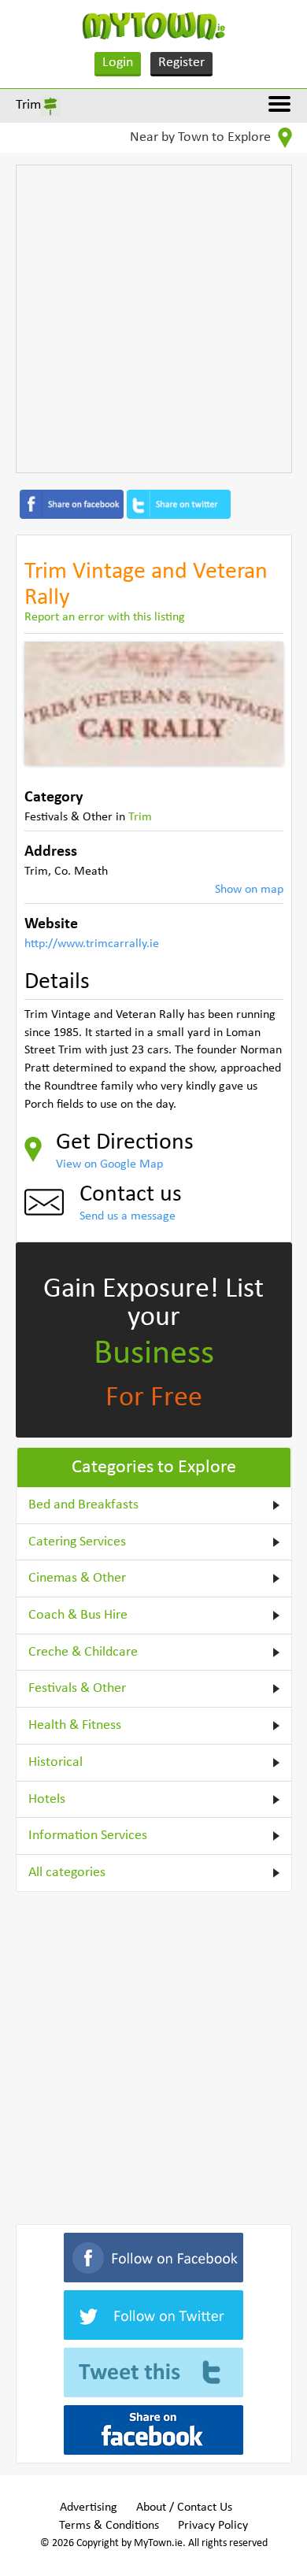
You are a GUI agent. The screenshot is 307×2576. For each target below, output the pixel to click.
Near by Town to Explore (202, 137)
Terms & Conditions (109, 2526)
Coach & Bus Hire (78, 1615)
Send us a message (128, 1216)
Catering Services (77, 1542)
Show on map (249, 890)
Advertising (89, 2508)
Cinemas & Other (77, 1578)
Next (260, 703)
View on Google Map (109, 1164)
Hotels (47, 1799)
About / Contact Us (184, 2508)
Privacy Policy (213, 2526)
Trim (28, 105)
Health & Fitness (75, 1725)
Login (118, 63)
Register (181, 63)
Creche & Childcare (83, 1652)
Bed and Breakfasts (83, 1505)
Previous (48, 703)
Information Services (88, 1836)
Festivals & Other (77, 1688)
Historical (55, 1762)
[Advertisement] (153, 319)
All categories (67, 1873)
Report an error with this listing (105, 617)
